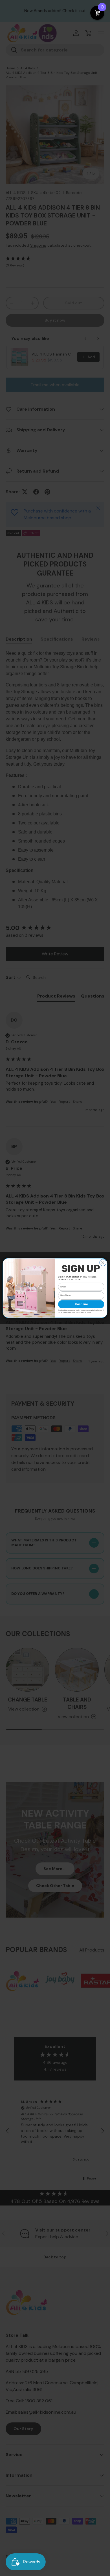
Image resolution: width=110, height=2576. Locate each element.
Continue (81, 1304)
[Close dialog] (103, 1263)
